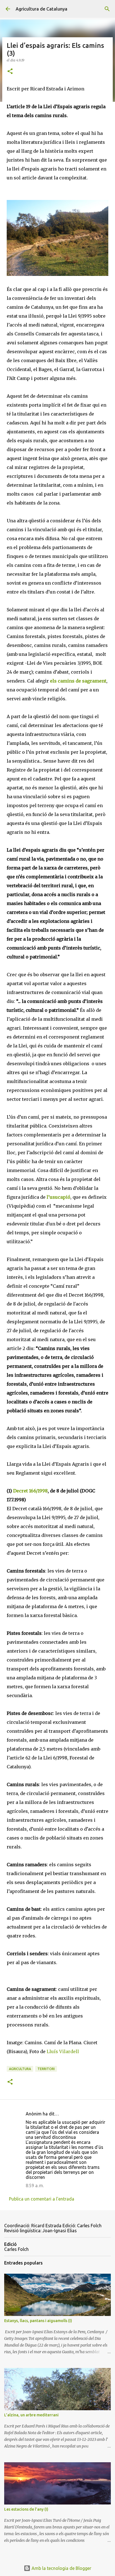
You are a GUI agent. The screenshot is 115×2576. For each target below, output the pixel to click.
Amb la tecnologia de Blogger (61, 2568)
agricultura (20, 2069)
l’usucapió (58, 1197)
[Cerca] (107, 9)
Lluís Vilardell (63, 2051)
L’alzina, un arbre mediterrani (31, 2415)
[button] (10, 72)
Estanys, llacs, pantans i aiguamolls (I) (38, 2321)
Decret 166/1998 (30, 1491)
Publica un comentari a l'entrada (42, 2199)
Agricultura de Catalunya (41, 9)
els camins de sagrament (78, 681)
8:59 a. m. (35, 2186)
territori (46, 2069)
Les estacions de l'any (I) (26, 2509)
